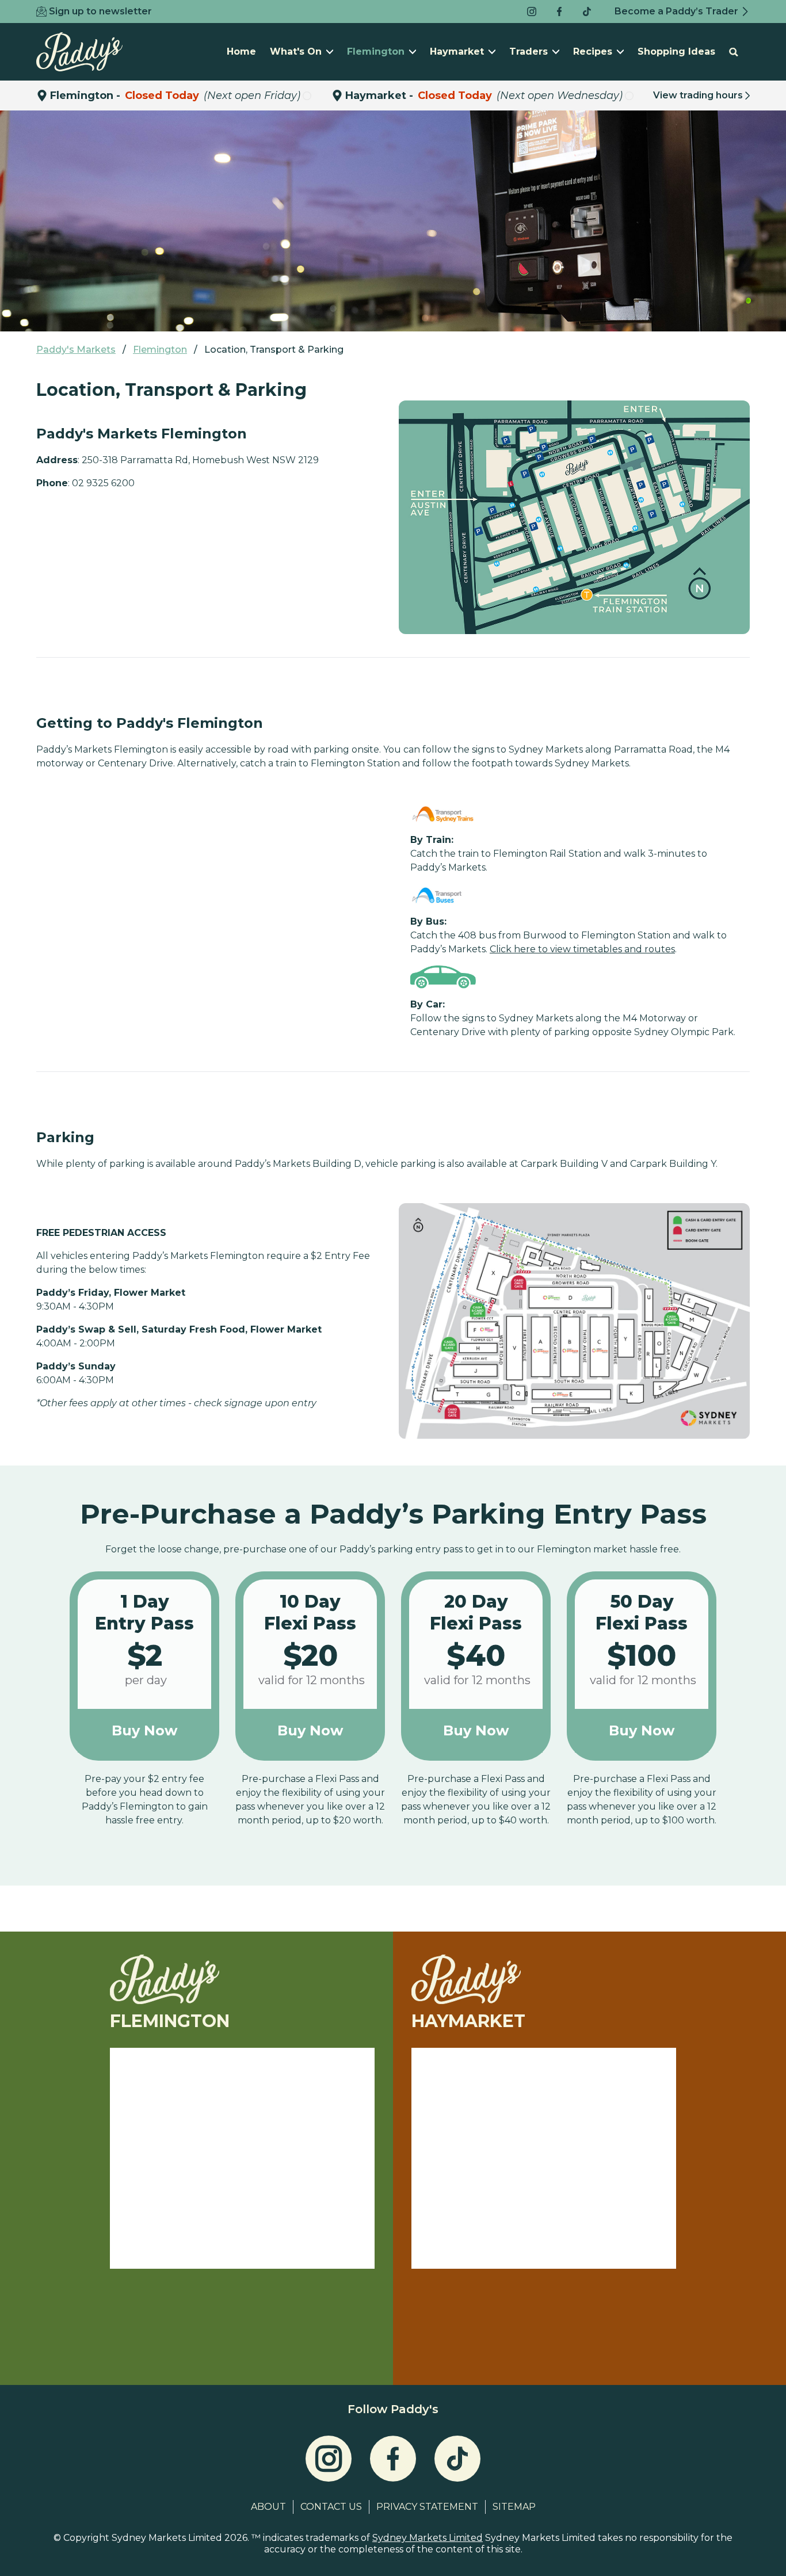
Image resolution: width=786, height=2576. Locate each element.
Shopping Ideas (676, 51)
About (268, 2507)
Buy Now (144, 1730)
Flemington (376, 51)
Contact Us (331, 2507)
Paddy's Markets (76, 350)
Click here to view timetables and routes (582, 949)
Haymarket (457, 51)
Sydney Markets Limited (428, 2538)
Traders (529, 51)
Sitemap (514, 2507)
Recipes (593, 51)
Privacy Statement (427, 2507)
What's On (296, 51)
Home (241, 51)
